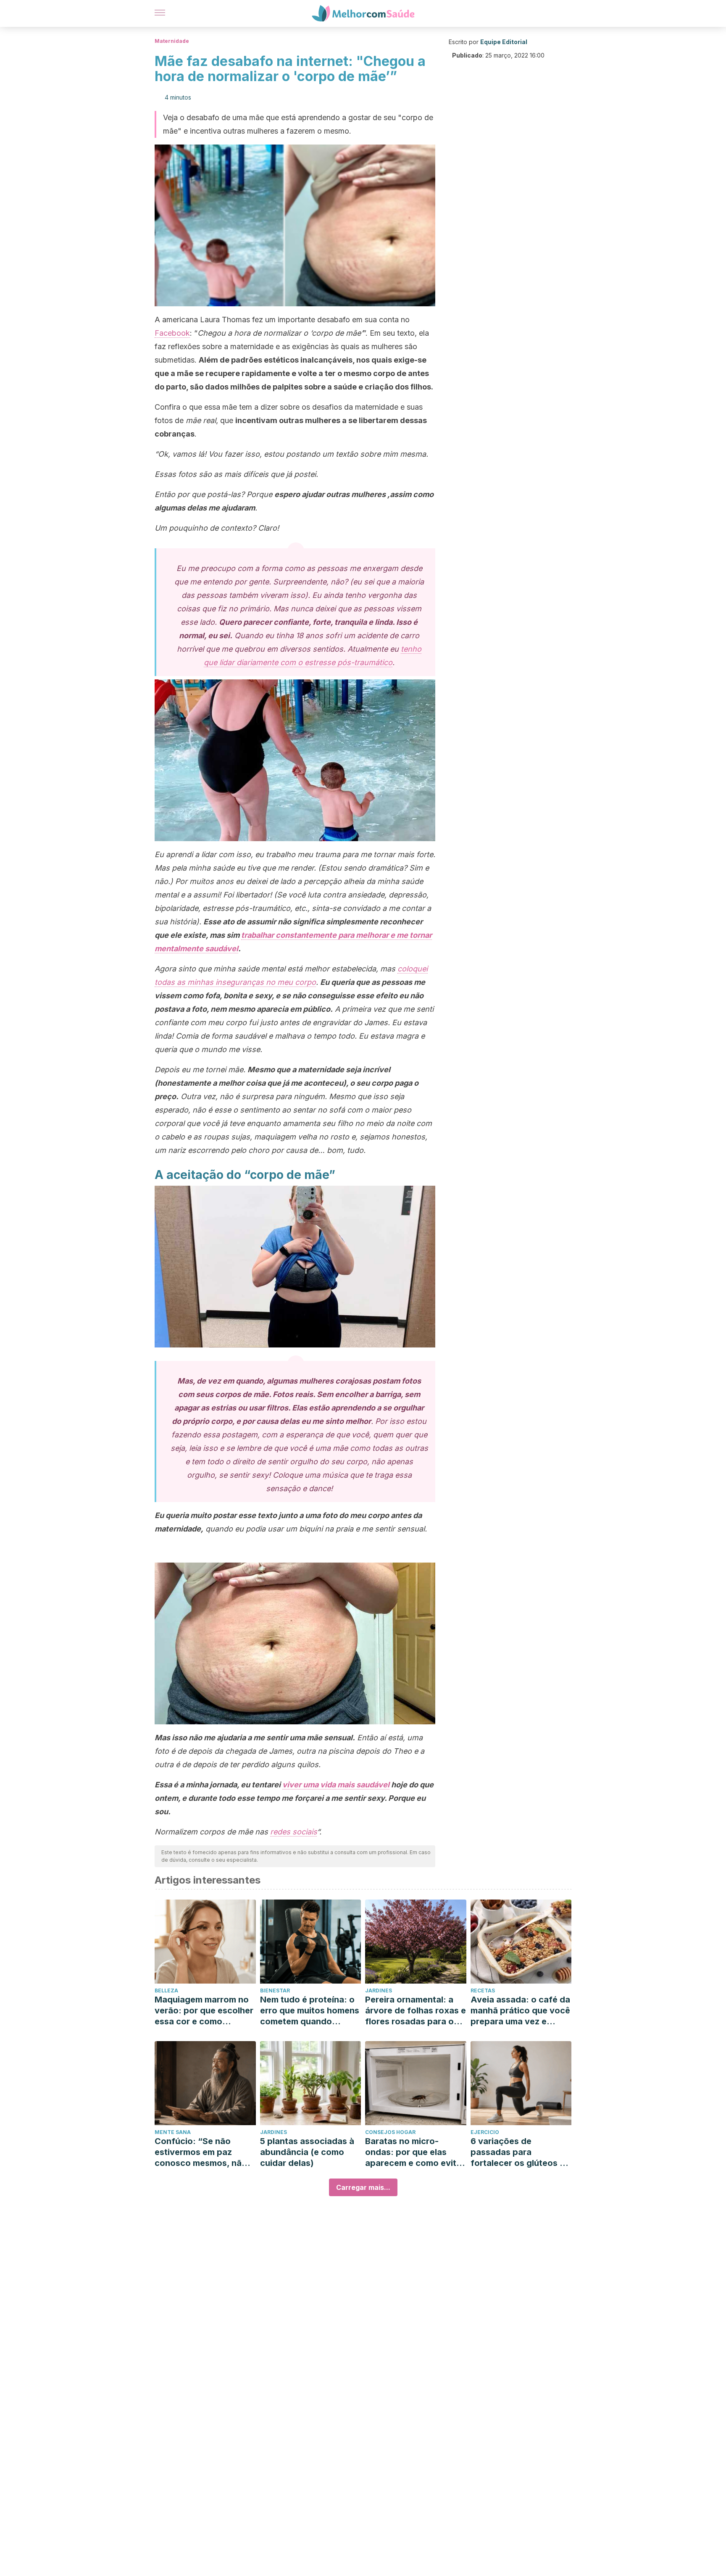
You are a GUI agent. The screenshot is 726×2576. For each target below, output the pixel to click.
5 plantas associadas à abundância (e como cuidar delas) (307, 2152)
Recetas (483, 1991)
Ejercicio (485, 2132)
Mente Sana (173, 2132)
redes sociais (293, 1832)
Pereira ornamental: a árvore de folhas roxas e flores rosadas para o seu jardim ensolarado (416, 2011)
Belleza (166, 1991)
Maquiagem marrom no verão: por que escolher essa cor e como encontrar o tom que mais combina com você (204, 2011)
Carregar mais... (363, 2187)
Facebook (172, 333)
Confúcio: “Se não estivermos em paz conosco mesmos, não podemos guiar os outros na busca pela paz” (201, 2152)
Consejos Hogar (390, 2132)
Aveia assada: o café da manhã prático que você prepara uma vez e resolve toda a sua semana (520, 2011)
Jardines (379, 1991)
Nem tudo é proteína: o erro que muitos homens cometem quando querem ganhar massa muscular (310, 2011)
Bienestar (275, 1991)
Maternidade (172, 41)
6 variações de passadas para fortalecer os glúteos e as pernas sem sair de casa (518, 2152)
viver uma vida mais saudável (336, 1785)
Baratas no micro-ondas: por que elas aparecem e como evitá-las (415, 2152)
